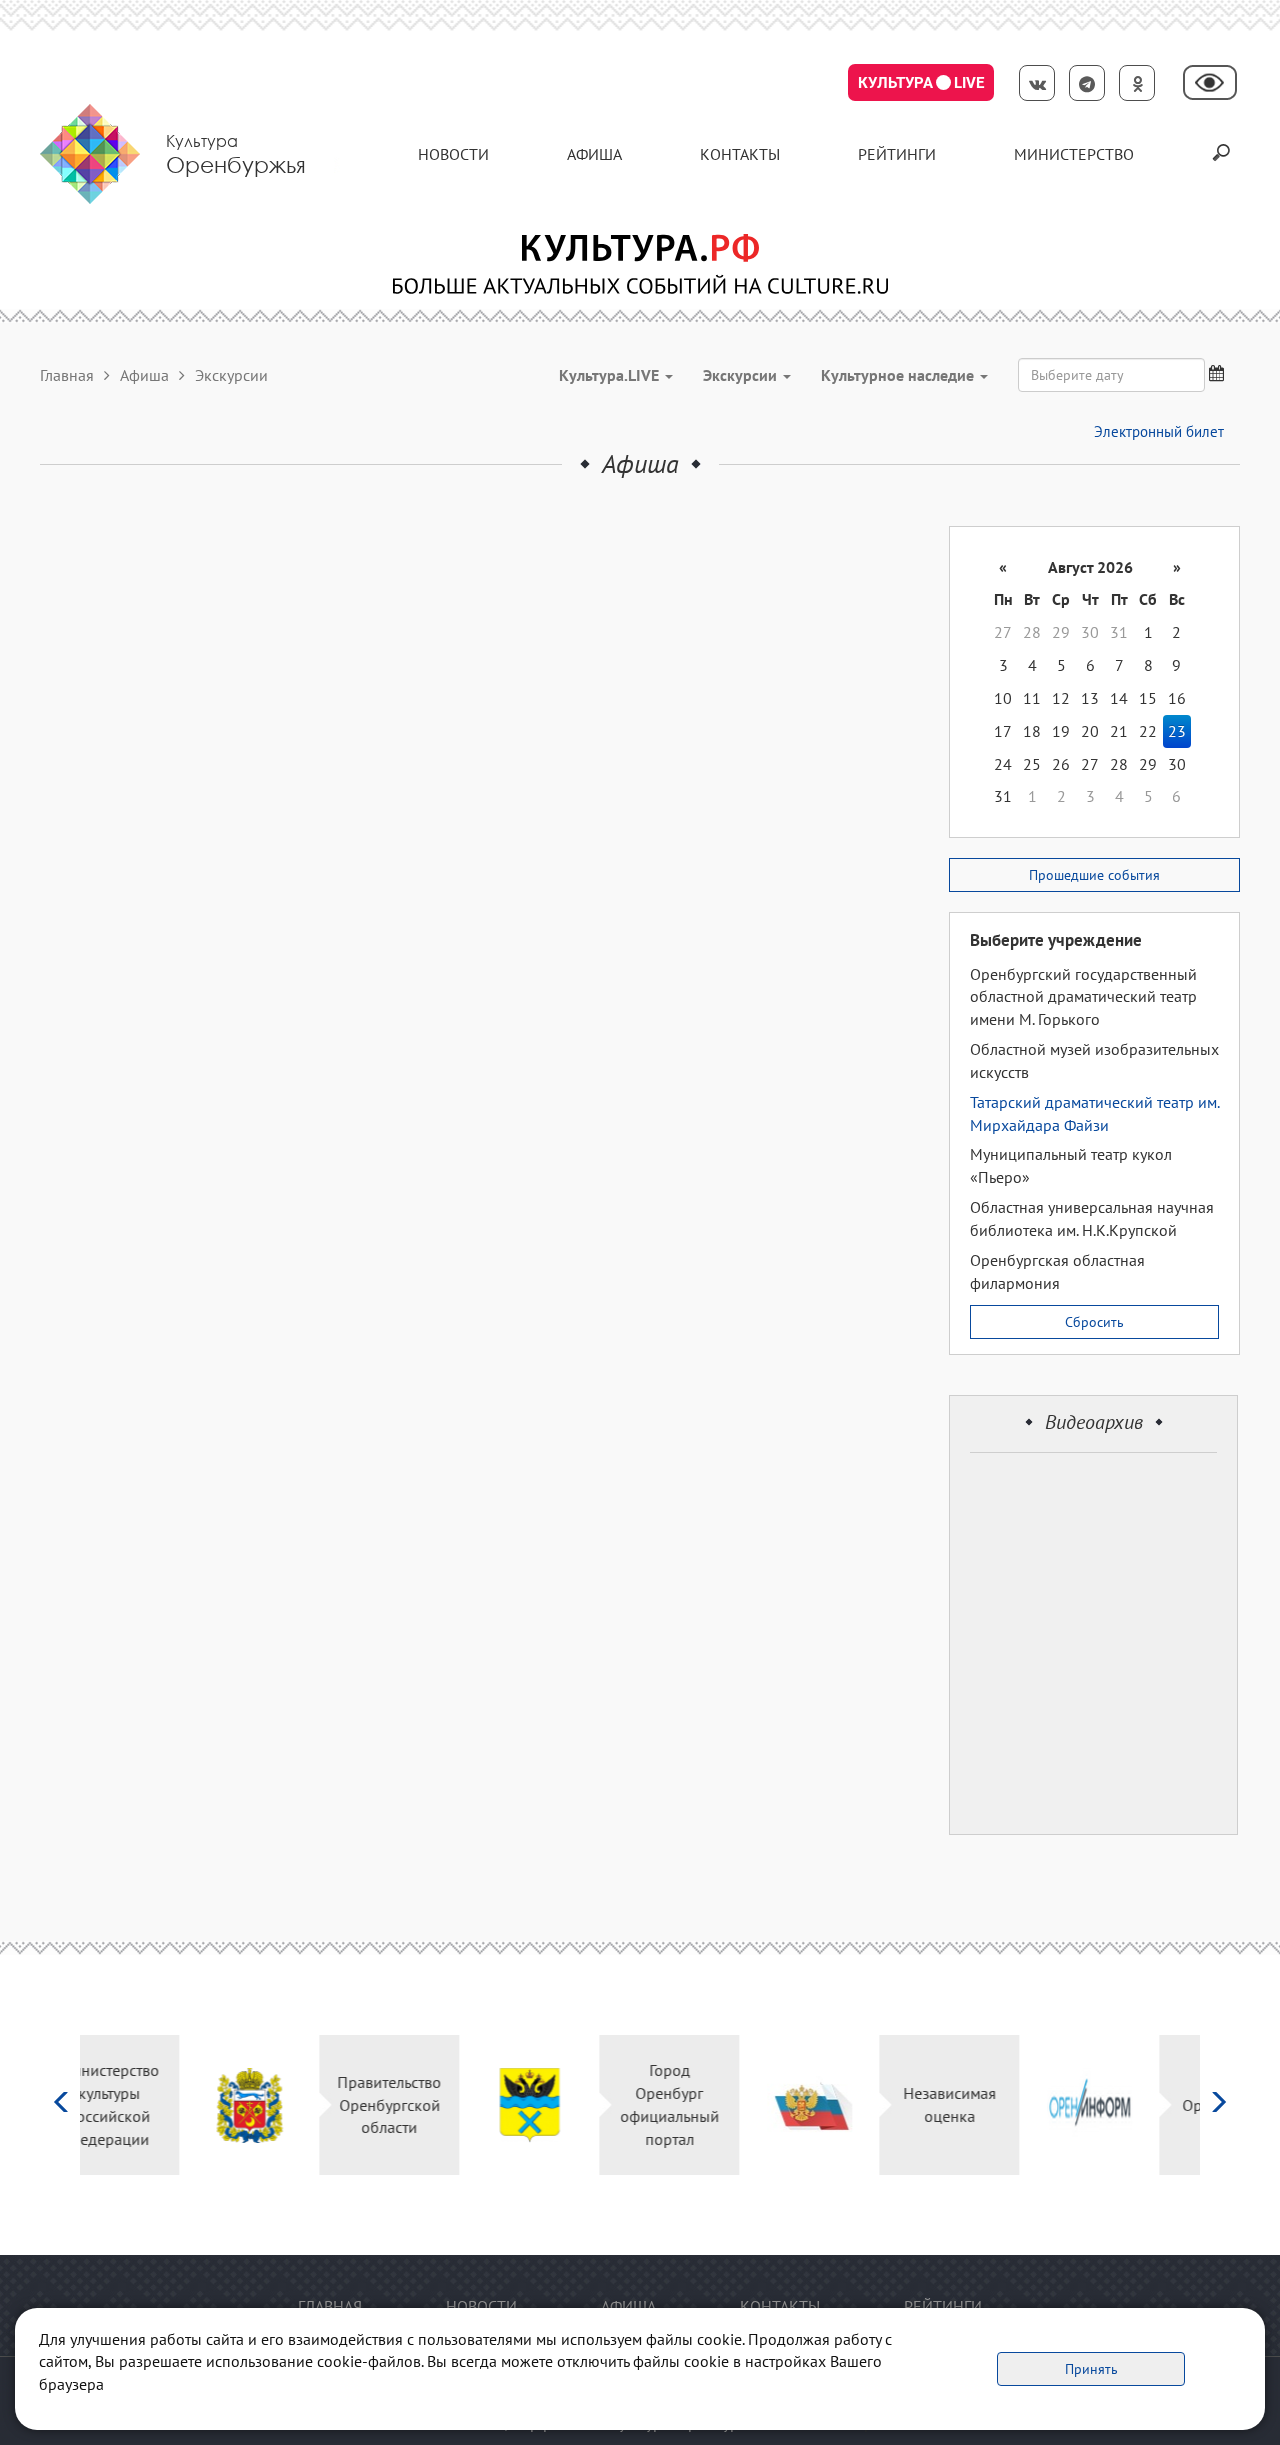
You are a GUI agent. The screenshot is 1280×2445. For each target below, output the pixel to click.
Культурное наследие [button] (899, 375)
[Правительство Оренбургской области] (151, 2105)
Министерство (1074, 154)
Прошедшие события (1094, 875)
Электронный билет (1159, 431)
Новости (453, 154)
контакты (740, 154)
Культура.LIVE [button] (611, 375)
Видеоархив (1094, 1422)
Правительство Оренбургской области (292, 2105)
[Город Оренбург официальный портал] (431, 2105)
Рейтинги (897, 154)
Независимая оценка (851, 2104)
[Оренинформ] (991, 2105)
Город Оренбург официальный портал (571, 2104)
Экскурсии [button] (742, 375)
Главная (67, 375)
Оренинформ (1132, 2105)
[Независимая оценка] (711, 2105)
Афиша (594, 154)
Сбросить (1094, 1322)
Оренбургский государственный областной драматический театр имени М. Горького (1083, 997)
